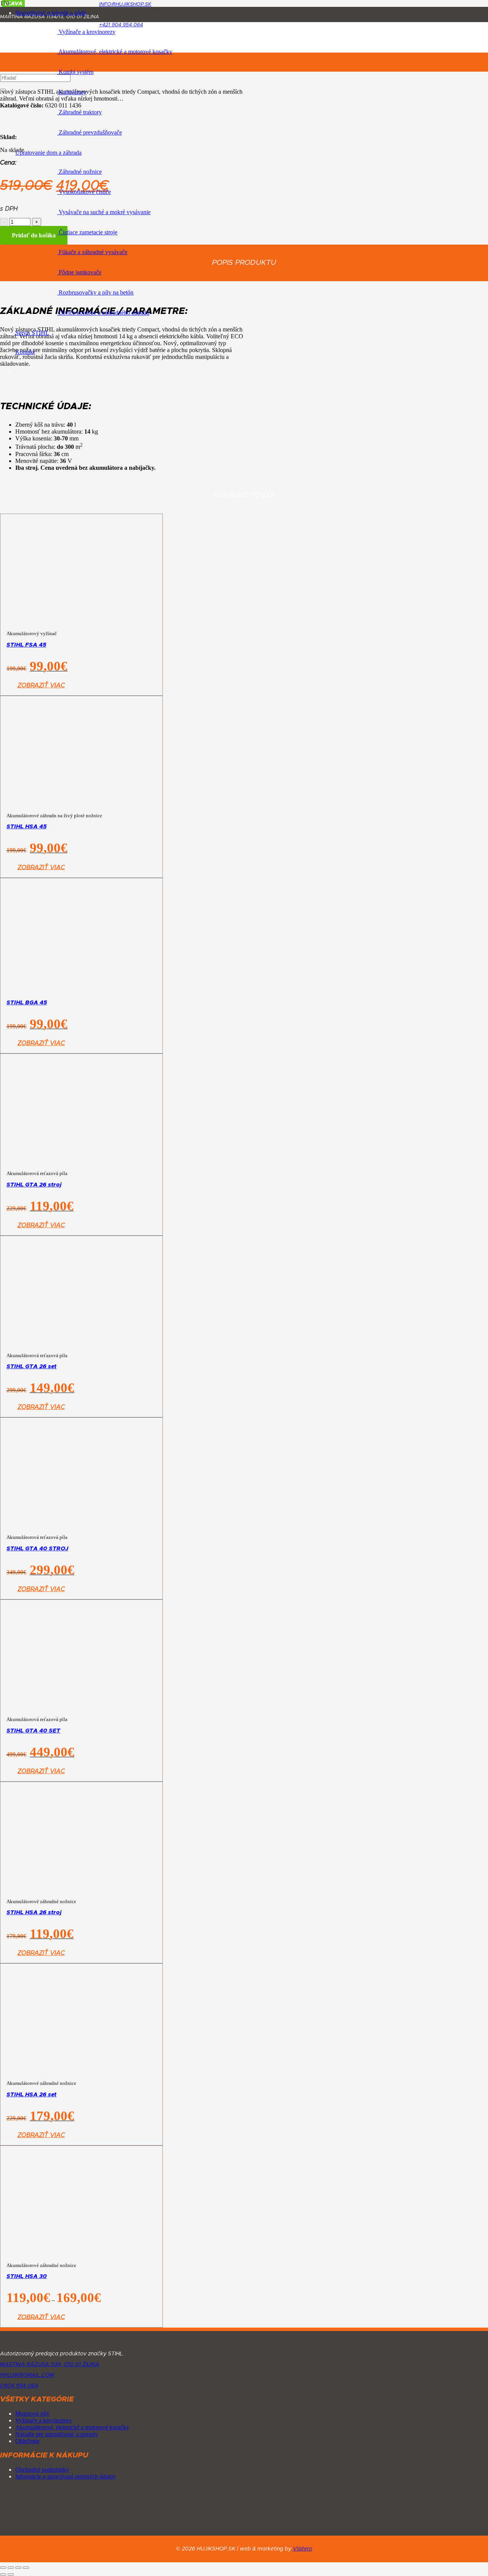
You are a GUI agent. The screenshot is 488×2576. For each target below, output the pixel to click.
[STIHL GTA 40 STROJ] (81, 1584)
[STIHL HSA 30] (79, 2215)
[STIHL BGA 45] (81, 1056)
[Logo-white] (81, 2343)
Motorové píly (32, 2413)
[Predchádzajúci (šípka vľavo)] (3, 2574)
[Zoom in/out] (3, 2568)
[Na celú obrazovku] (11, 2568)
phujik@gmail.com (27, 2375)
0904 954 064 (19, 2386)
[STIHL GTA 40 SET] (81, 1787)
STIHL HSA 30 (27, 2276)
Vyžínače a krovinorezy (44, 2420)
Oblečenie (27, 2441)
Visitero (303, 2549)
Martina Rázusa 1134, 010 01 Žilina (50, 2365)
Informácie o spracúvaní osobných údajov (66, 2476)
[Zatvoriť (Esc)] (26, 2568)
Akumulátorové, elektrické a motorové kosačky (72, 2427)
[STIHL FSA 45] (81, 874)
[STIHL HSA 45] (81, 820)
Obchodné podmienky (42, 2470)
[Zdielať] (18, 2568)
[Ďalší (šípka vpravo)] (11, 2574)
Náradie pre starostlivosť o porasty (57, 2434)
